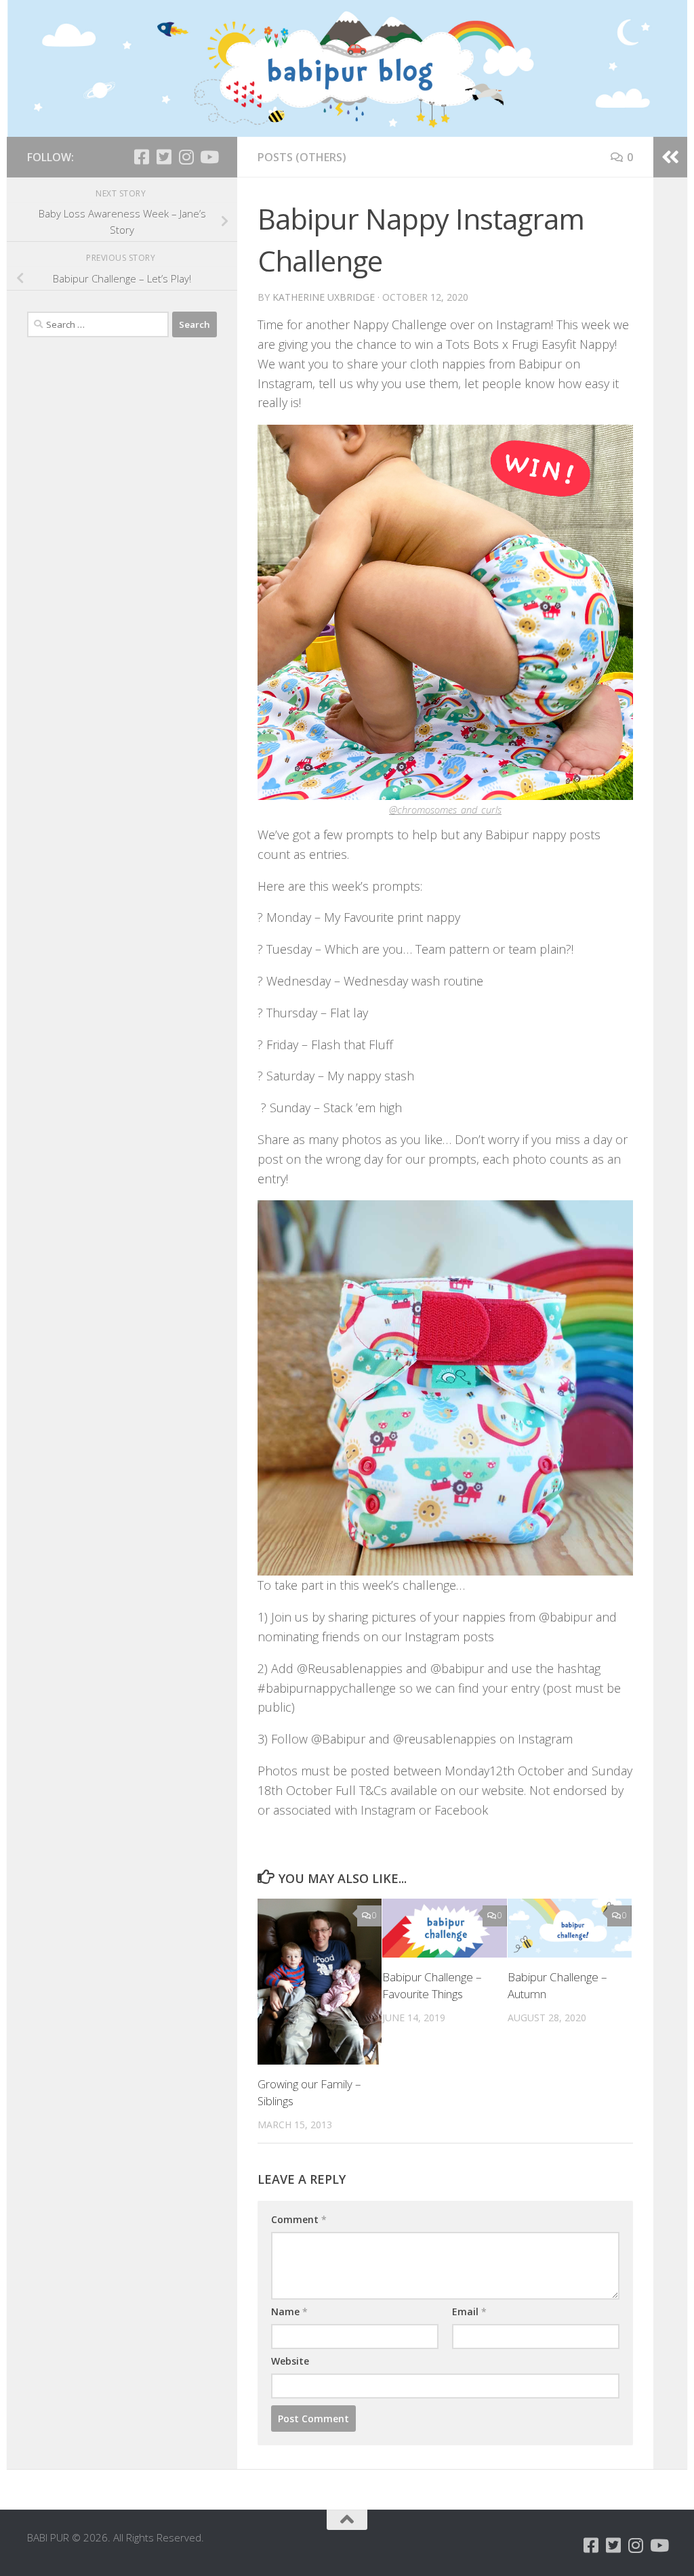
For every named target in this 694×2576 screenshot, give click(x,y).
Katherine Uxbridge (324, 297)
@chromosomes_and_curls (445, 809)
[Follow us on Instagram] (186, 157)
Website (290, 2361)
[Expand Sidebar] (670, 157)
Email (469, 2311)
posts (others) (302, 157)
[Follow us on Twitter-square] (164, 157)
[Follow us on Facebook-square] (141, 157)
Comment (299, 2219)
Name (289, 2311)
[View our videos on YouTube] (208, 157)
